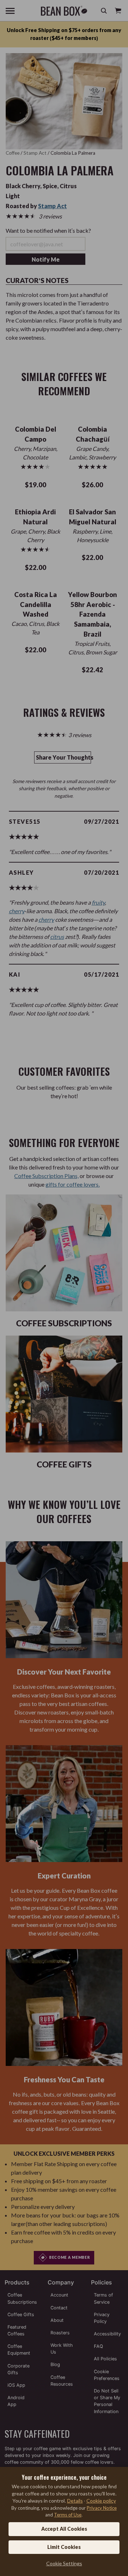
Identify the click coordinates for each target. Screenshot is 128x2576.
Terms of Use (68, 2515)
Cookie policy (101, 2501)
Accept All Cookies (64, 2529)
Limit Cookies (64, 2547)
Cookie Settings (64, 2563)
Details (75, 2501)
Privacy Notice (102, 2508)
